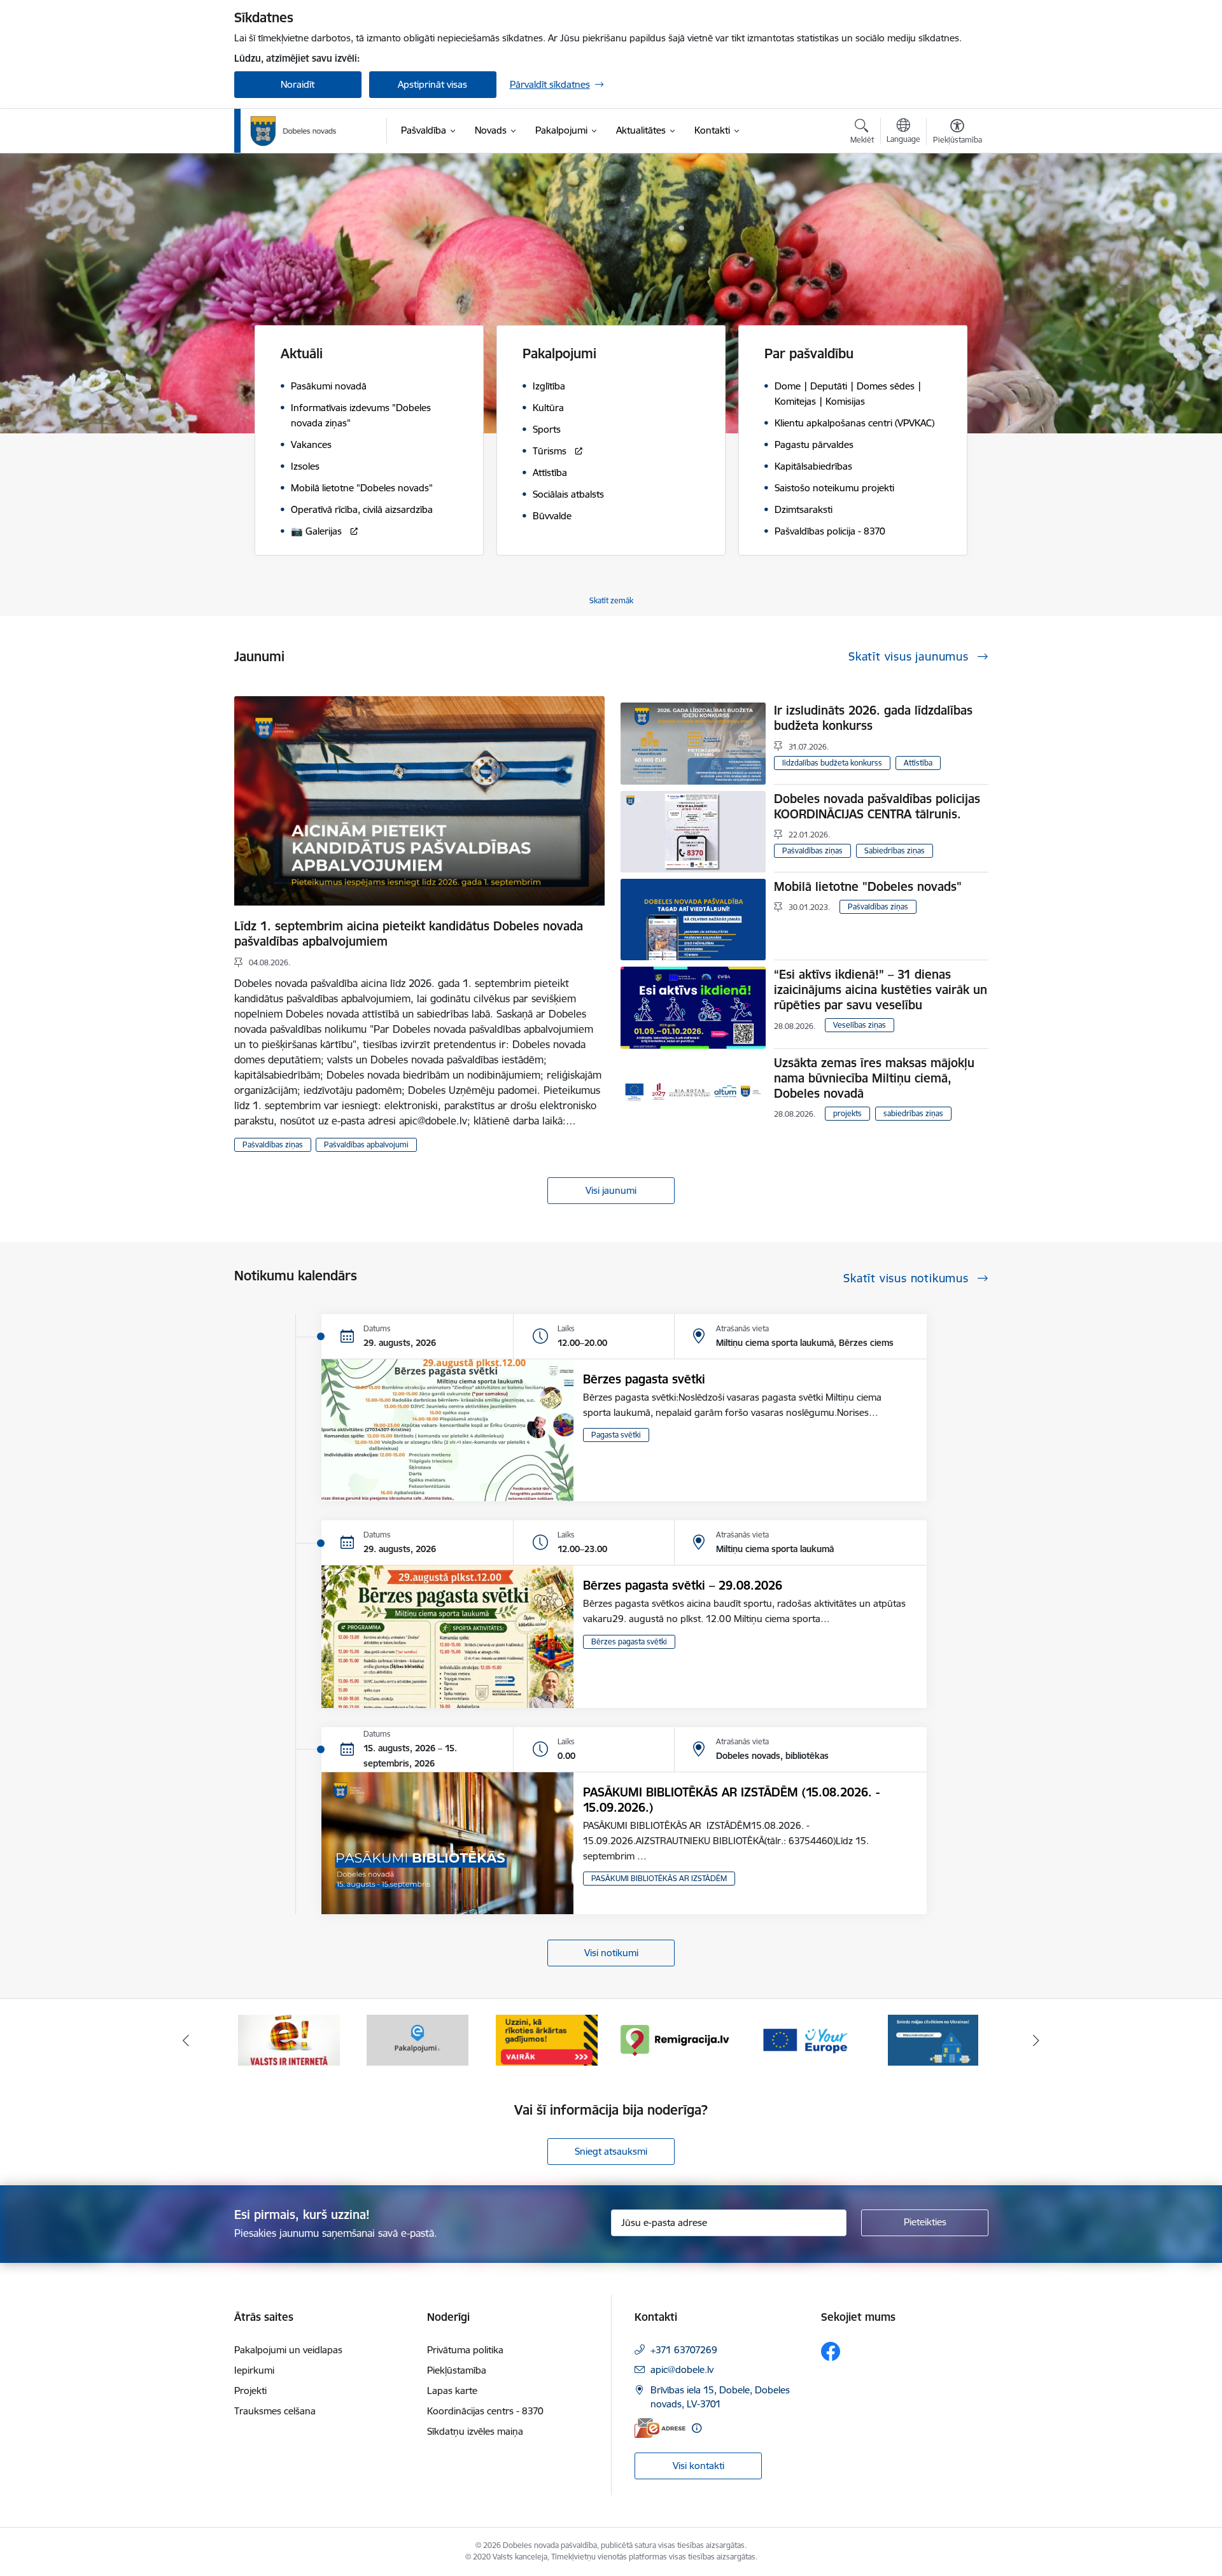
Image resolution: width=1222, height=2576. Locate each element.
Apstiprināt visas (432, 84)
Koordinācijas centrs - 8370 (485, 2411)
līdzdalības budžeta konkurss (832, 763)
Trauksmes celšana (275, 2411)
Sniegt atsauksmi (611, 2151)
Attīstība (918, 763)
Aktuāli (302, 353)
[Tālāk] (1037, 2040)
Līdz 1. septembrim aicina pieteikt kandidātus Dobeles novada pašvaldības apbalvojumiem (409, 934)
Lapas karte (452, 2390)
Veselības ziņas (860, 1025)
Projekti (250, 2390)
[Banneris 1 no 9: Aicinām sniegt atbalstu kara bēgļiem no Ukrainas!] (804, 2039)
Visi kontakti (699, 2466)
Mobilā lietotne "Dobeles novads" (868, 886)
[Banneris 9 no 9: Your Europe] (675, 2039)
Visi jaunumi (611, 1190)
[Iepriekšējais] (186, 2040)
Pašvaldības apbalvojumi (366, 1144)
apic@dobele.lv (682, 2369)
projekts (847, 1113)
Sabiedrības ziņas (895, 850)
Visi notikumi (611, 1953)
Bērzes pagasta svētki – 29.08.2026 (683, 1585)
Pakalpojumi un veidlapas (288, 2350)
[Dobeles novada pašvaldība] (293, 131)
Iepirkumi (254, 2370)
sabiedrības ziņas (913, 1113)
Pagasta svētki (616, 1435)
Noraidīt (298, 84)
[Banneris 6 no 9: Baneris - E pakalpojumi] (289, 2039)
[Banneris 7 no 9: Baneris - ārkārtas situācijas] (418, 2039)
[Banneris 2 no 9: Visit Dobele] (933, 2039)
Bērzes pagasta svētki (644, 1379)
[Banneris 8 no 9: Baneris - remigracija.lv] (547, 2039)
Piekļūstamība (457, 2370)
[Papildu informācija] (697, 2428)
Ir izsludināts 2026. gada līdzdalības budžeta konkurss (873, 718)
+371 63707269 (684, 2350)
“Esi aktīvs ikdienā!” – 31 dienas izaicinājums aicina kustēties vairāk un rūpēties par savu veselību (881, 990)
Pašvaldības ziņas (273, 1144)
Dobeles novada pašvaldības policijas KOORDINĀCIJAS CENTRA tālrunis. (877, 806)
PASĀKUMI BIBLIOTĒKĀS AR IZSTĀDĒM (659, 1878)
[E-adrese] (660, 2428)
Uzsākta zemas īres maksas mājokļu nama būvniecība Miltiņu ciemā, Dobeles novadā (874, 1078)
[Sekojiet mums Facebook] (831, 2351)
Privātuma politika (465, 2350)
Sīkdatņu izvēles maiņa (475, 2431)
